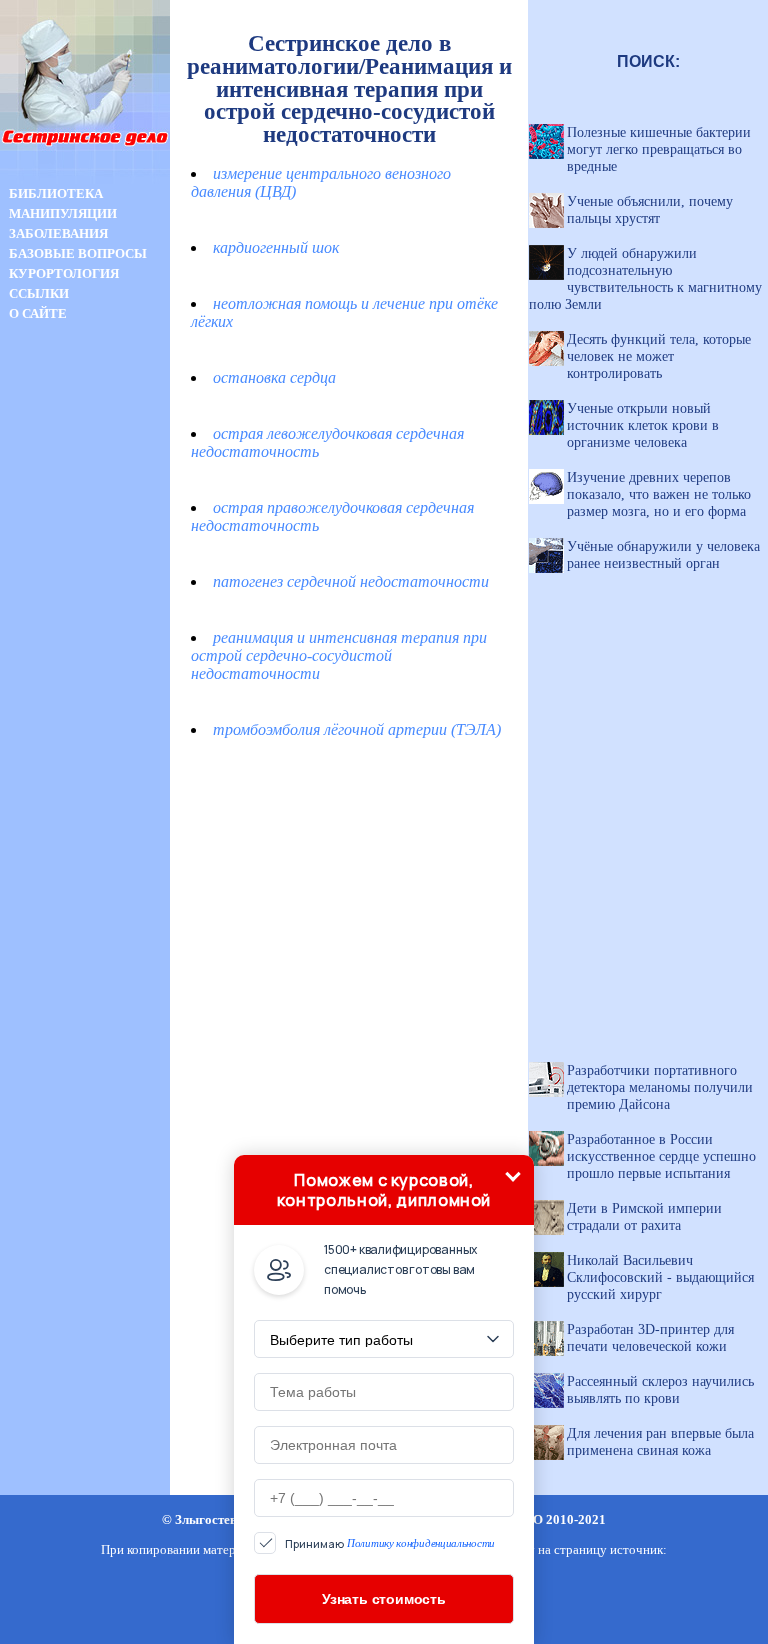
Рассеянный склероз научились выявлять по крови (660, 1389)
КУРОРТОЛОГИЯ (64, 273)
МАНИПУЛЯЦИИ (63, 213)
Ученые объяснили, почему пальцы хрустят (650, 209)
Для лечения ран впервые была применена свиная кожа (660, 1441)
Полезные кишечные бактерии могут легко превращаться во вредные (659, 149)
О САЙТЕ (38, 313)
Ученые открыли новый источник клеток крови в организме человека (643, 425)
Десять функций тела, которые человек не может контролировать (659, 356)
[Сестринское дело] (85, 178)
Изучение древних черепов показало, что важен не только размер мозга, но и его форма (659, 494)
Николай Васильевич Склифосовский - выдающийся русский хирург (660, 1277)
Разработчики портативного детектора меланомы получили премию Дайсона (660, 1087)
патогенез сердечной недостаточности (351, 581)
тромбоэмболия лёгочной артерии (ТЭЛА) (357, 729)
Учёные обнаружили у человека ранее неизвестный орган (663, 554)
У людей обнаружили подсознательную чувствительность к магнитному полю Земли (645, 278)
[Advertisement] (85, 678)
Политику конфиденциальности (421, 1543)
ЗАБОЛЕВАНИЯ (58, 233)
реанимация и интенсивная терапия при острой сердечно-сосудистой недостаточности (339, 655)
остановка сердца (274, 377)
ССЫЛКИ (39, 293)
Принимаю (390, 1543)
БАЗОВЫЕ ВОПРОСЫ (78, 253)
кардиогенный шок (276, 247)
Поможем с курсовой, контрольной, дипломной (384, 1190)
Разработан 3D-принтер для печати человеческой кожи (650, 1337)
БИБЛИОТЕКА (56, 193)
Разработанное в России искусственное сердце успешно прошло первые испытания (661, 1156)
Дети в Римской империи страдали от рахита (644, 1216)
